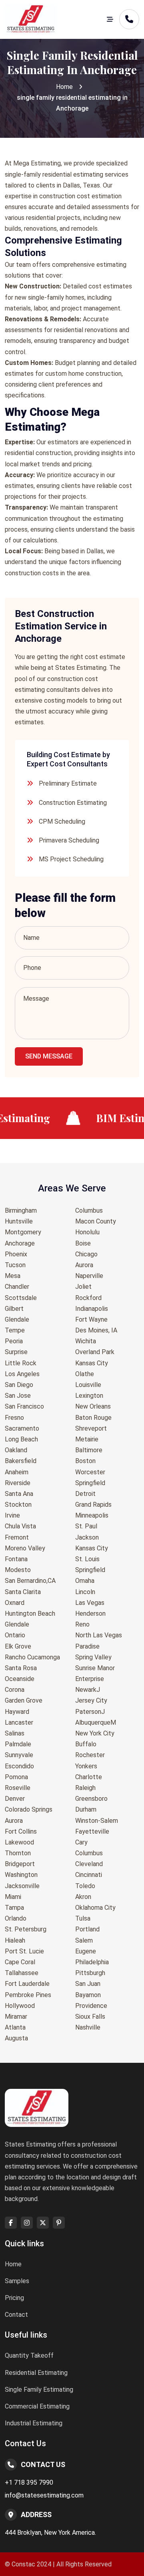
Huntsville (19, 1221)
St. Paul (86, 1526)
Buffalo (86, 1744)
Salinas (15, 1733)
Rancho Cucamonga (32, 1657)
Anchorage (20, 1243)
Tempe (15, 1330)
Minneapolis (92, 1515)
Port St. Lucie (24, 1951)
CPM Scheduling (62, 821)
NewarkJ (88, 1690)
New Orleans (93, 1406)
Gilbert (14, 1309)
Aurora (14, 1821)
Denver (15, 1799)
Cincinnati (89, 1875)
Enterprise (90, 1679)
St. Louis (87, 1559)
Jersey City (91, 1700)
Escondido (19, 1766)
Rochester (90, 1755)
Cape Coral (20, 1962)
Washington (21, 1875)
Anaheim (17, 1472)
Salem (84, 1940)
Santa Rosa (21, 1668)
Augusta (16, 2038)
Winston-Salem (97, 1821)
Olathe (85, 1374)
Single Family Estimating (39, 2390)
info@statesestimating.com (44, 2495)
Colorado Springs (29, 1809)
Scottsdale (21, 1298)
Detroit (85, 1494)
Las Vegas (90, 1603)
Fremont (17, 1537)
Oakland (16, 1450)
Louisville (88, 1385)
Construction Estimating (73, 803)
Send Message (49, 1056)
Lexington (89, 1396)
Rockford (88, 1298)
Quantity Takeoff (29, 2355)
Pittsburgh (90, 1973)
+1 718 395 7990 (29, 2482)
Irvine (12, 1515)
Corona (15, 1690)
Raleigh (85, 1788)
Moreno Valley (25, 1548)
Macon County (96, 1221)
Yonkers (86, 1766)
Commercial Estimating (37, 2406)
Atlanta (15, 2027)
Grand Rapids (93, 1505)
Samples (17, 2281)
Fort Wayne (91, 1319)
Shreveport (91, 1428)
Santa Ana (19, 1494)
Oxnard (15, 1603)
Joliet (83, 1287)
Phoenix (16, 1254)
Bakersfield (21, 1461)
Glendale (17, 1319)
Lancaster (19, 1722)
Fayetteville (92, 1831)
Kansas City (92, 1363)
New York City (95, 1733)
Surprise (16, 1352)
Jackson (87, 1537)
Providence (91, 2006)
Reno (82, 1624)
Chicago (86, 1254)
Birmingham (21, 1210)
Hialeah (15, 1940)
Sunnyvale (19, 1755)
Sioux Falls (90, 2017)
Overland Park (95, 1352)
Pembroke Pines (28, 1995)
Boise (83, 1243)
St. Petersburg (26, 1929)
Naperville (89, 1276)
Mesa (13, 1276)
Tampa (14, 1908)
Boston (85, 1461)
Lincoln (85, 1592)
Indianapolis (92, 1309)
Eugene (86, 1951)
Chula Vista (20, 1526)
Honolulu (87, 1232)
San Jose (18, 1396)
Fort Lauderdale (27, 1984)
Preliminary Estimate (68, 783)
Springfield (90, 1483)
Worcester (90, 1472)
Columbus (89, 1210)
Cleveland (89, 1864)
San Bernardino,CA (30, 1581)
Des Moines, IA (96, 1330)
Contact (16, 2315)
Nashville (88, 2027)
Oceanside (20, 1679)
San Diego (19, 1385)
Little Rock (21, 1363)
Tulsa (83, 1918)
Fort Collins (21, 1831)
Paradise (87, 1646)
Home (64, 87)
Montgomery (23, 1232)
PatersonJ (90, 1712)
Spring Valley (93, 1657)
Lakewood (19, 1842)
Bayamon (88, 1995)
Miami (13, 1897)
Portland (87, 1929)
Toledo (85, 1886)
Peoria (14, 1341)
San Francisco (24, 1406)
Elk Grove (18, 1646)
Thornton (18, 1853)
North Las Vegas (99, 1635)
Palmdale (18, 1744)
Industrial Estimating (34, 2423)
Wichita (86, 1341)
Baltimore (89, 1450)
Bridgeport (20, 1864)
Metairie (87, 1439)
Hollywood (20, 2006)
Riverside (18, 1483)
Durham (86, 1809)
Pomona (16, 1777)
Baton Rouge (93, 1418)
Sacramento (22, 1428)
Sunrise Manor (95, 1668)
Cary (81, 1842)
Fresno (14, 1418)
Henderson (90, 1614)
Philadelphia (92, 1962)
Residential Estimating (36, 2373)
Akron (83, 1897)
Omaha (85, 1581)
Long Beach (21, 1439)
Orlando (16, 1918)
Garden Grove (24, 1700)
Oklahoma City (95, 1908)
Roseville (18, 1788)
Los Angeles (22, 1374)
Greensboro (91, 1799)
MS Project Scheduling (71, 859)
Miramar (16, 2017)
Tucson (15, 1265)
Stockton (18, 1505)
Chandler (17, 1287)
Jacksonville (22, 1886)
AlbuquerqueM (96, 1722)
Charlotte (89, 1777)
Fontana (16, 1559)
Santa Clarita (23, 1592)
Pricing (14, 2298)
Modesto (18, 1570)
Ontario (15, 1635)
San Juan (88, 1984)
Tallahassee (22, 1973)
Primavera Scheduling (69, 840)
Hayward (17, 1712)
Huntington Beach (30, 1614)
